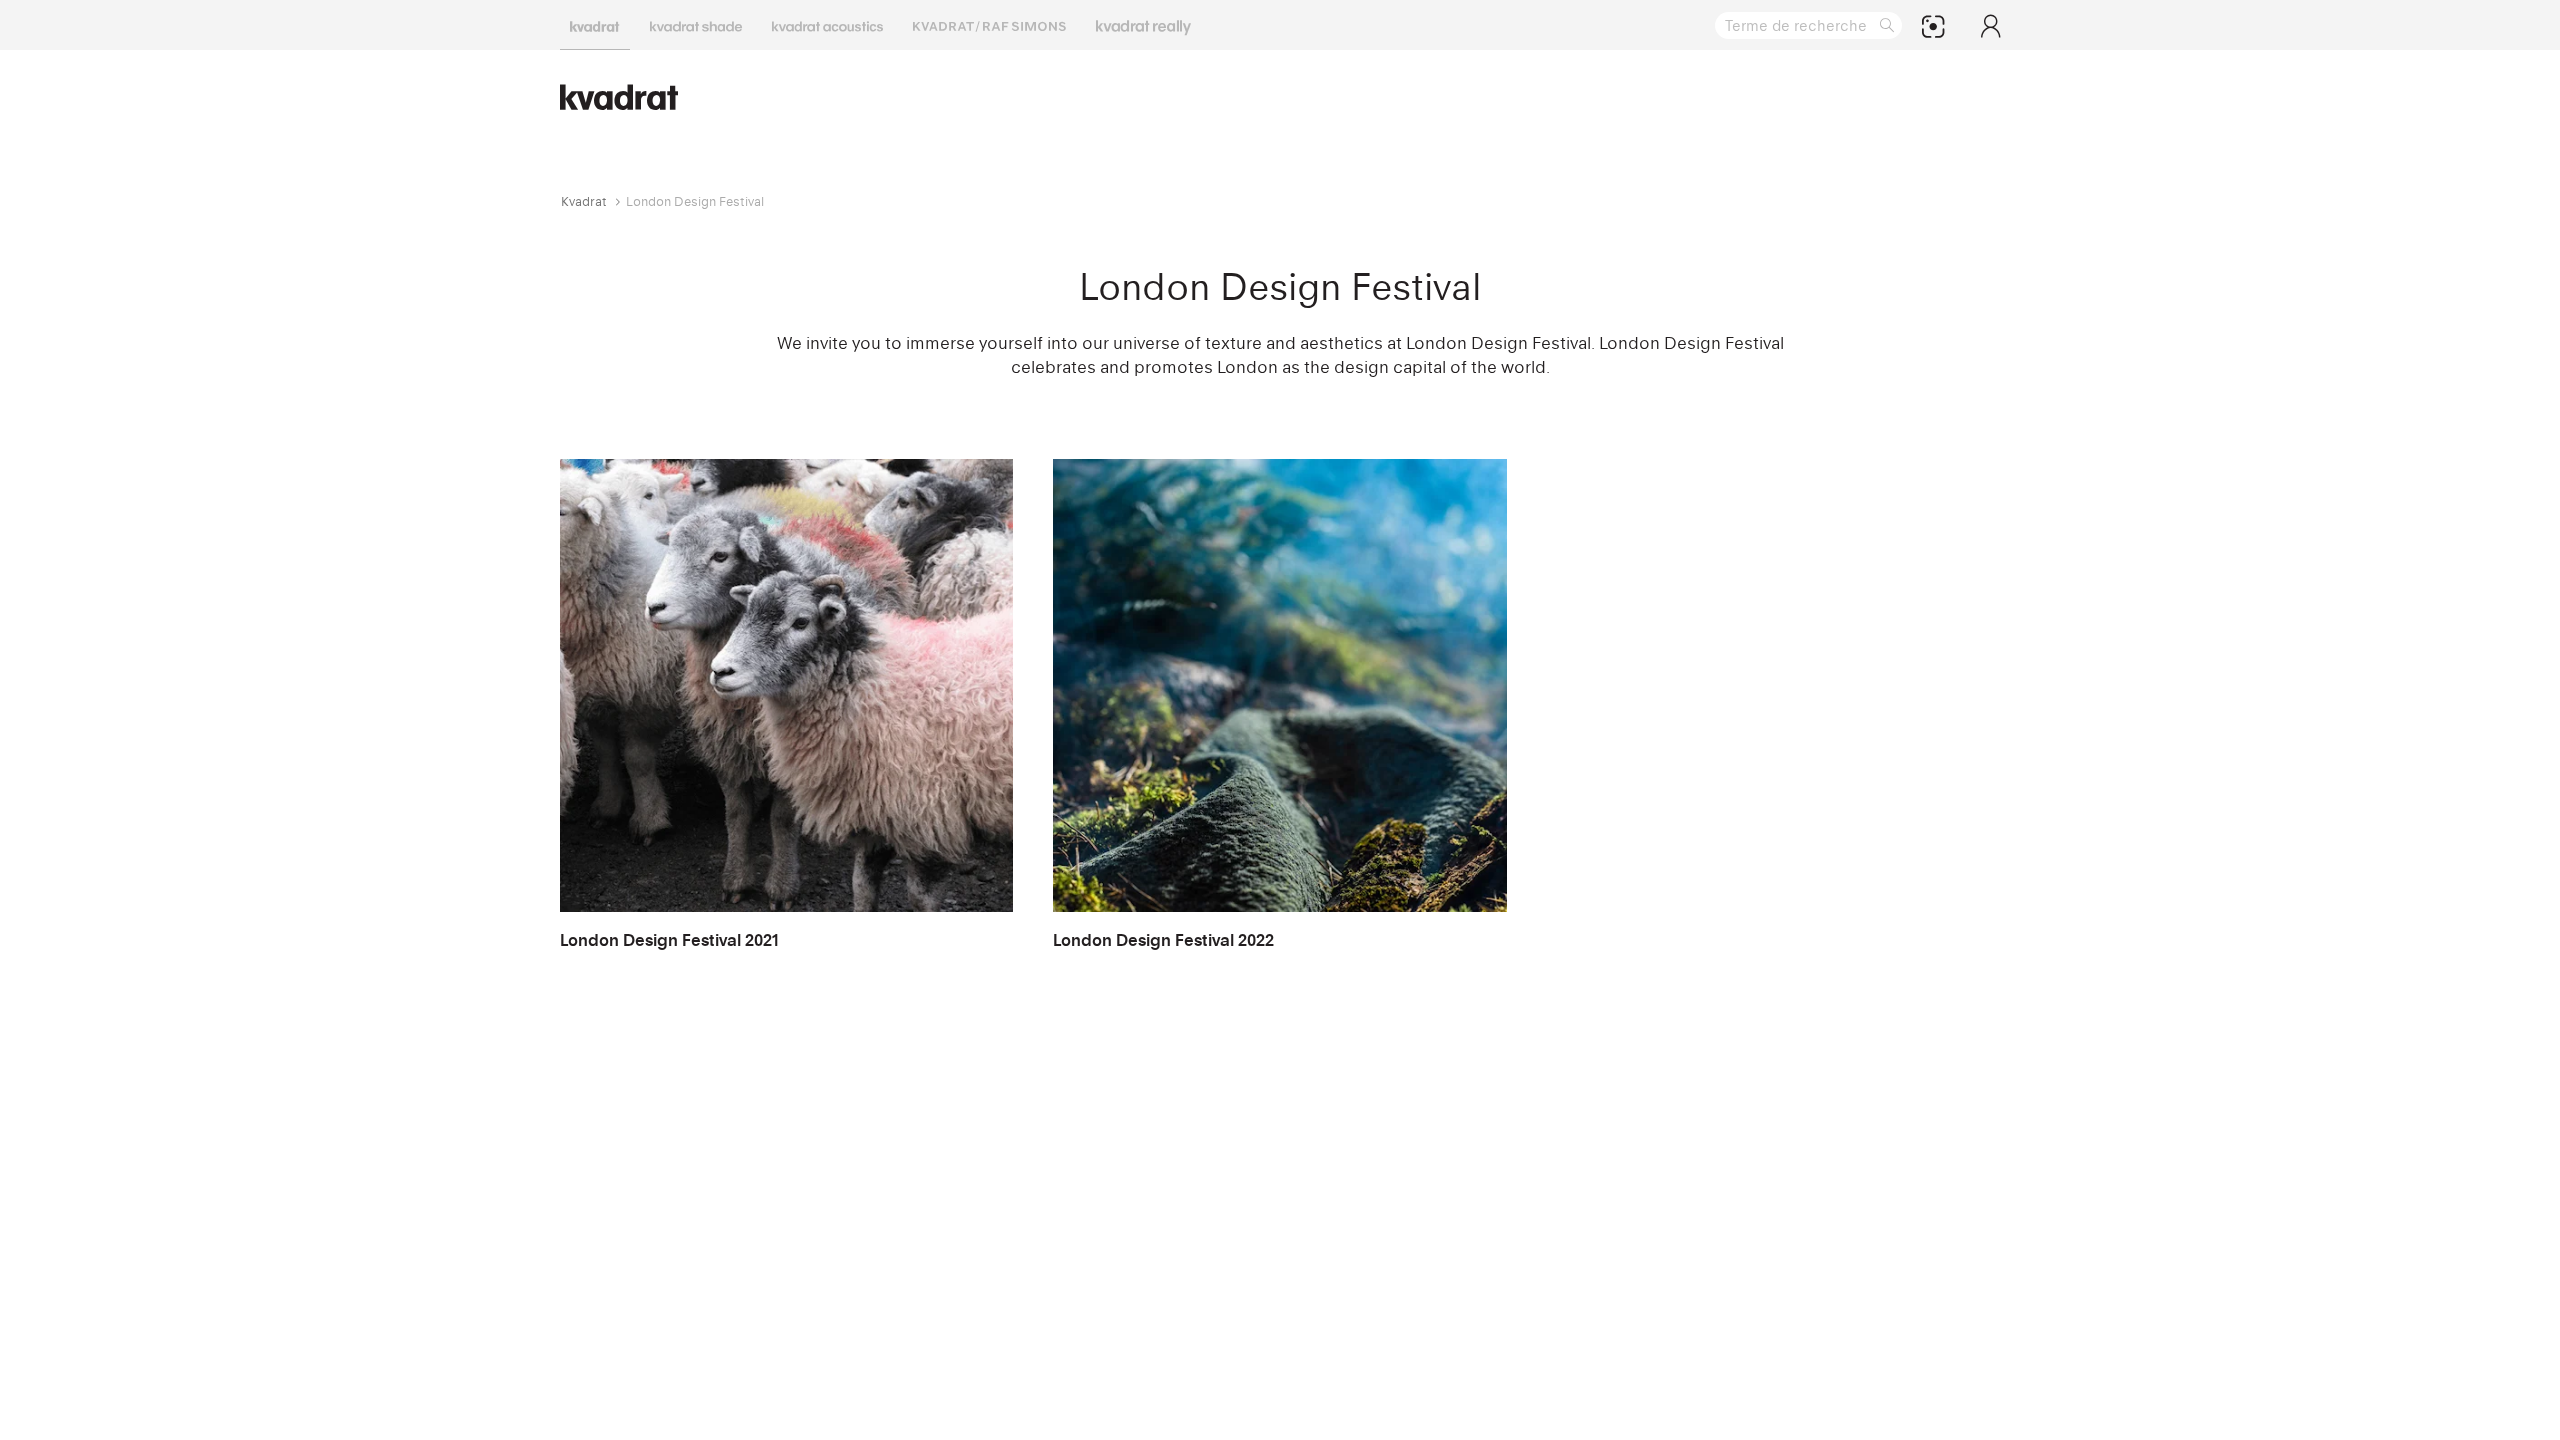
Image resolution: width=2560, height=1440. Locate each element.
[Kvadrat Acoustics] (827, 25)
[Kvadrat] (595, 25)
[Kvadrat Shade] (696, 25)
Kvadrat (584, 201)
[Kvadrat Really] (1143, 25)
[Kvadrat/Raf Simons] (989, 25)
